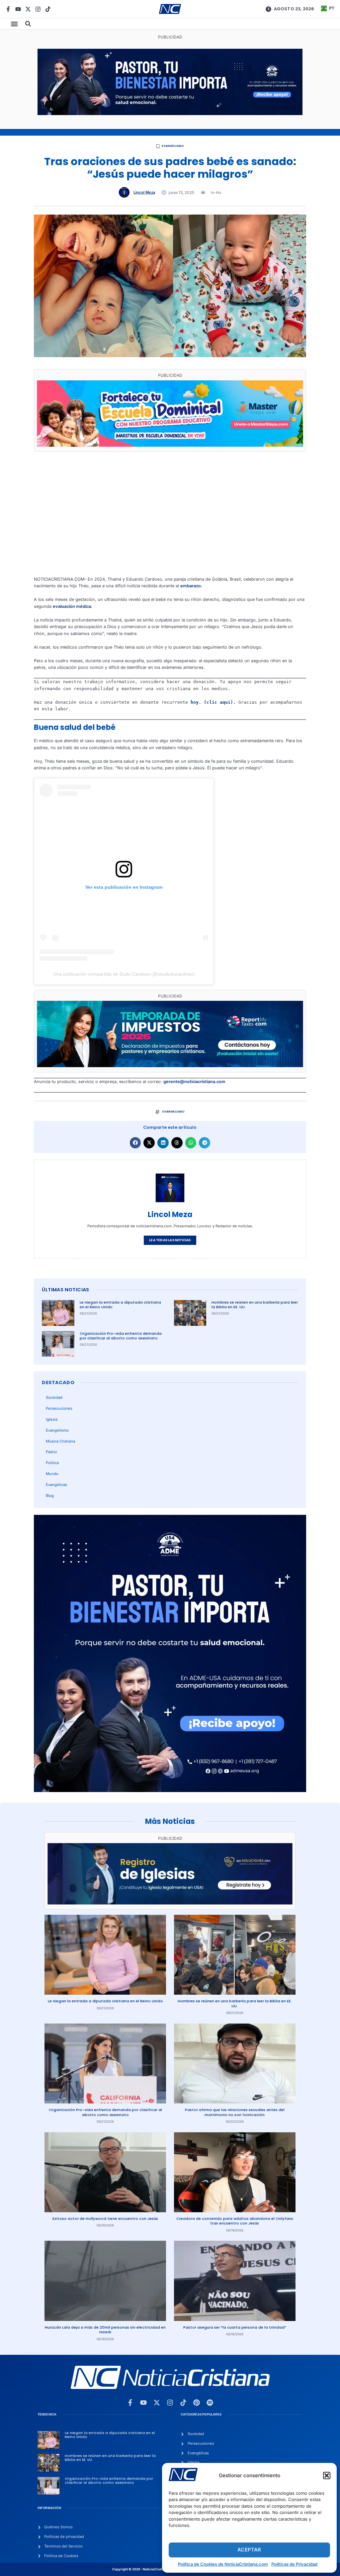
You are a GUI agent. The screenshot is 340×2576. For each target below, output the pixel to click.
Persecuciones (59, 1408)
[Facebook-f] (8, 9)
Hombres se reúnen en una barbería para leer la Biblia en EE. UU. (255, 1305)
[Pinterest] (197, 2403)
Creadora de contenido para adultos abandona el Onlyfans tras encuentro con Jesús (235, 2221)
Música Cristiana (60, 1441)
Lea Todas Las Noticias (170, 1240)
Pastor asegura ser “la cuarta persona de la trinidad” (235, 2327)
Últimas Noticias (65, 1290)
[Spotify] (210, 2403)
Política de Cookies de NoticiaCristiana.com (223, 2564)
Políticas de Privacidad (294, 2564)
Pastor (51, 1452)
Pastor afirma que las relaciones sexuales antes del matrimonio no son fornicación (235, 2112)
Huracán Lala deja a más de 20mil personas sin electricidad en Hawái (105, 2330)
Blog (50, 1496)
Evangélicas (56, 1485)
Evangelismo (173, 146)
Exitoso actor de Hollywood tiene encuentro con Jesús (105, 2219)
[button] (327, 2476)
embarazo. (191, 586)
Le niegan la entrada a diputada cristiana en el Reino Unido (120, 1305)
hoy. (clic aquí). (213, 702)
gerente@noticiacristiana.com (194, 1082)
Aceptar (249, 2550)
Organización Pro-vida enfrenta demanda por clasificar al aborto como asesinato (121, 1336)
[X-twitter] (28, 9)
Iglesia (52, 1419)
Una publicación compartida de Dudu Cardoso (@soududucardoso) (124, 974)
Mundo (52, 1474)
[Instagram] (38, 9)
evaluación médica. (73, 606)
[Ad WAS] (170, 1903)
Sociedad (54, 1397)
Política (52, 1463)
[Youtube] (18, 9)
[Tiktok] (48, 9)
